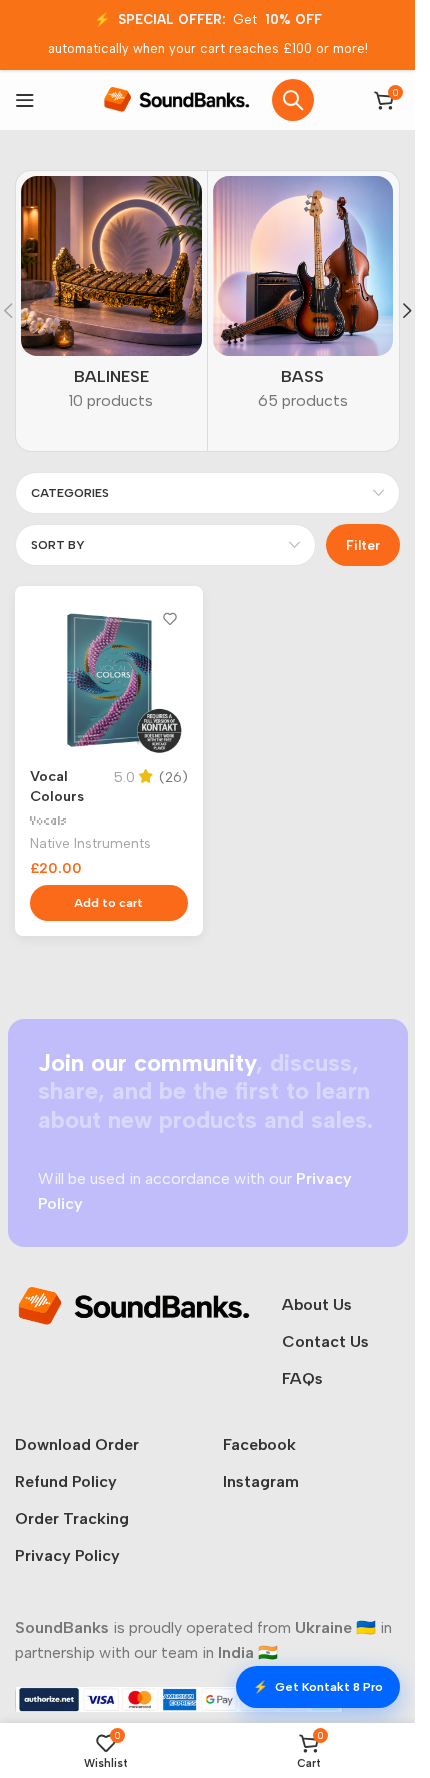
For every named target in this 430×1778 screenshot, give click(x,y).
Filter (363, 545)
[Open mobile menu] (25, 100)
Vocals (49, 820)
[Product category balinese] (111, 300)
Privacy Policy (67, 1555)
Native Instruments (90, 843)
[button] (407, 311)
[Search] (293, 100)
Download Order (77, 1444)
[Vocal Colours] (109, 680)
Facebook (259, 1444)
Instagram (261, 1481)
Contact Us (325, 1341)
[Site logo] (177, 98)
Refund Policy (66, 1481)
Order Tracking (72, 1518)
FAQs (302, 1378)
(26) (173, 777)
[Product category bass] (303, 300)
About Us (317, 1304)
